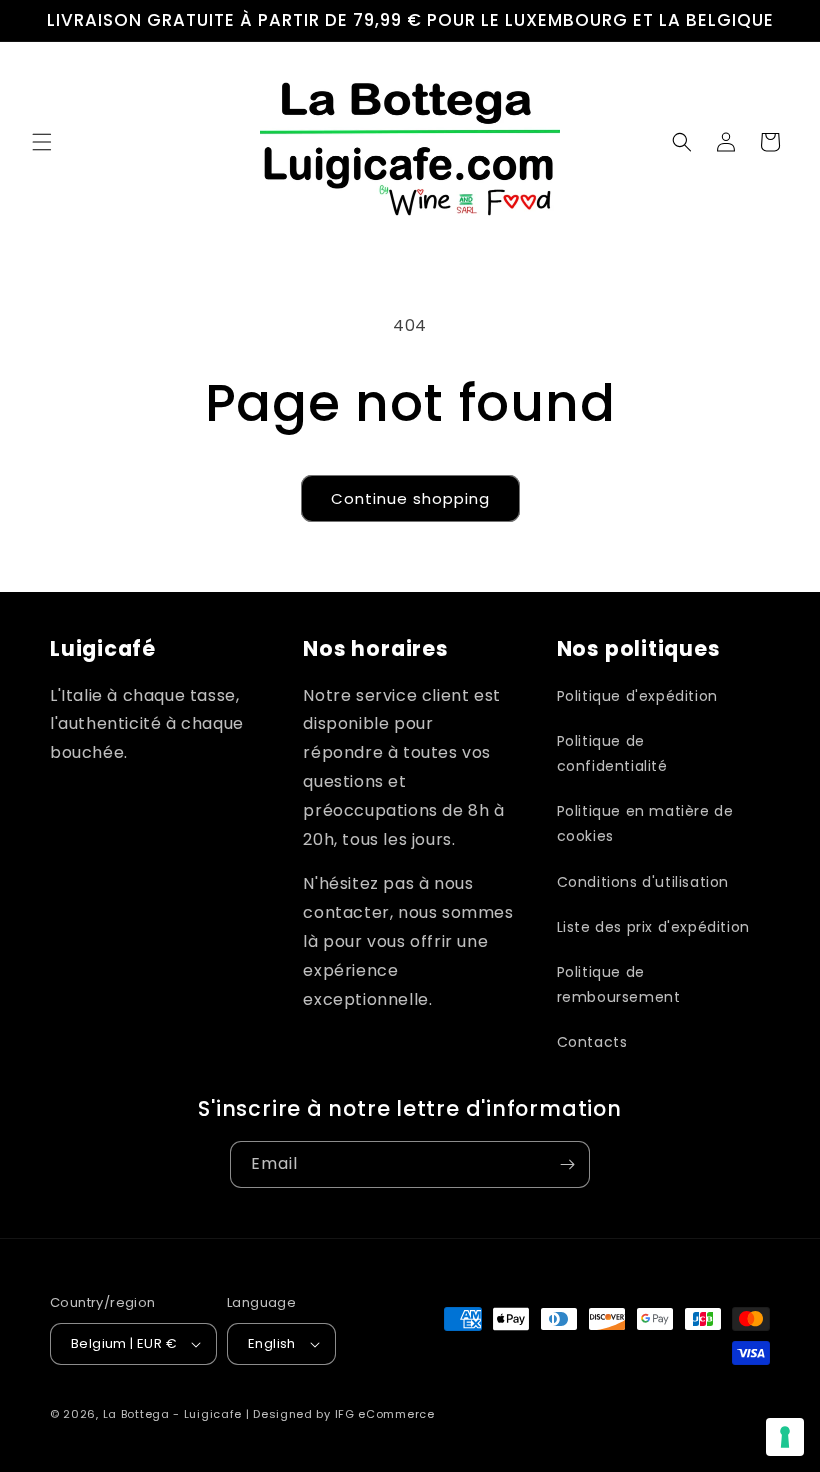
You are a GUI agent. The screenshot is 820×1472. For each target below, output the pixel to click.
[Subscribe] (567, 1164)
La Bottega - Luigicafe (172, 1414)
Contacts (592, 1042)
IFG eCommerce (385, 1414)
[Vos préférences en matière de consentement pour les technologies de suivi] (785, 1437)
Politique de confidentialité (612, 753)
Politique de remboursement (619, 984)
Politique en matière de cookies (645, 823)
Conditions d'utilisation (643, 882)
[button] (42, 142)
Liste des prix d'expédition (653, 927)
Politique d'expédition (637, 696)
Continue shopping (410, 498)
